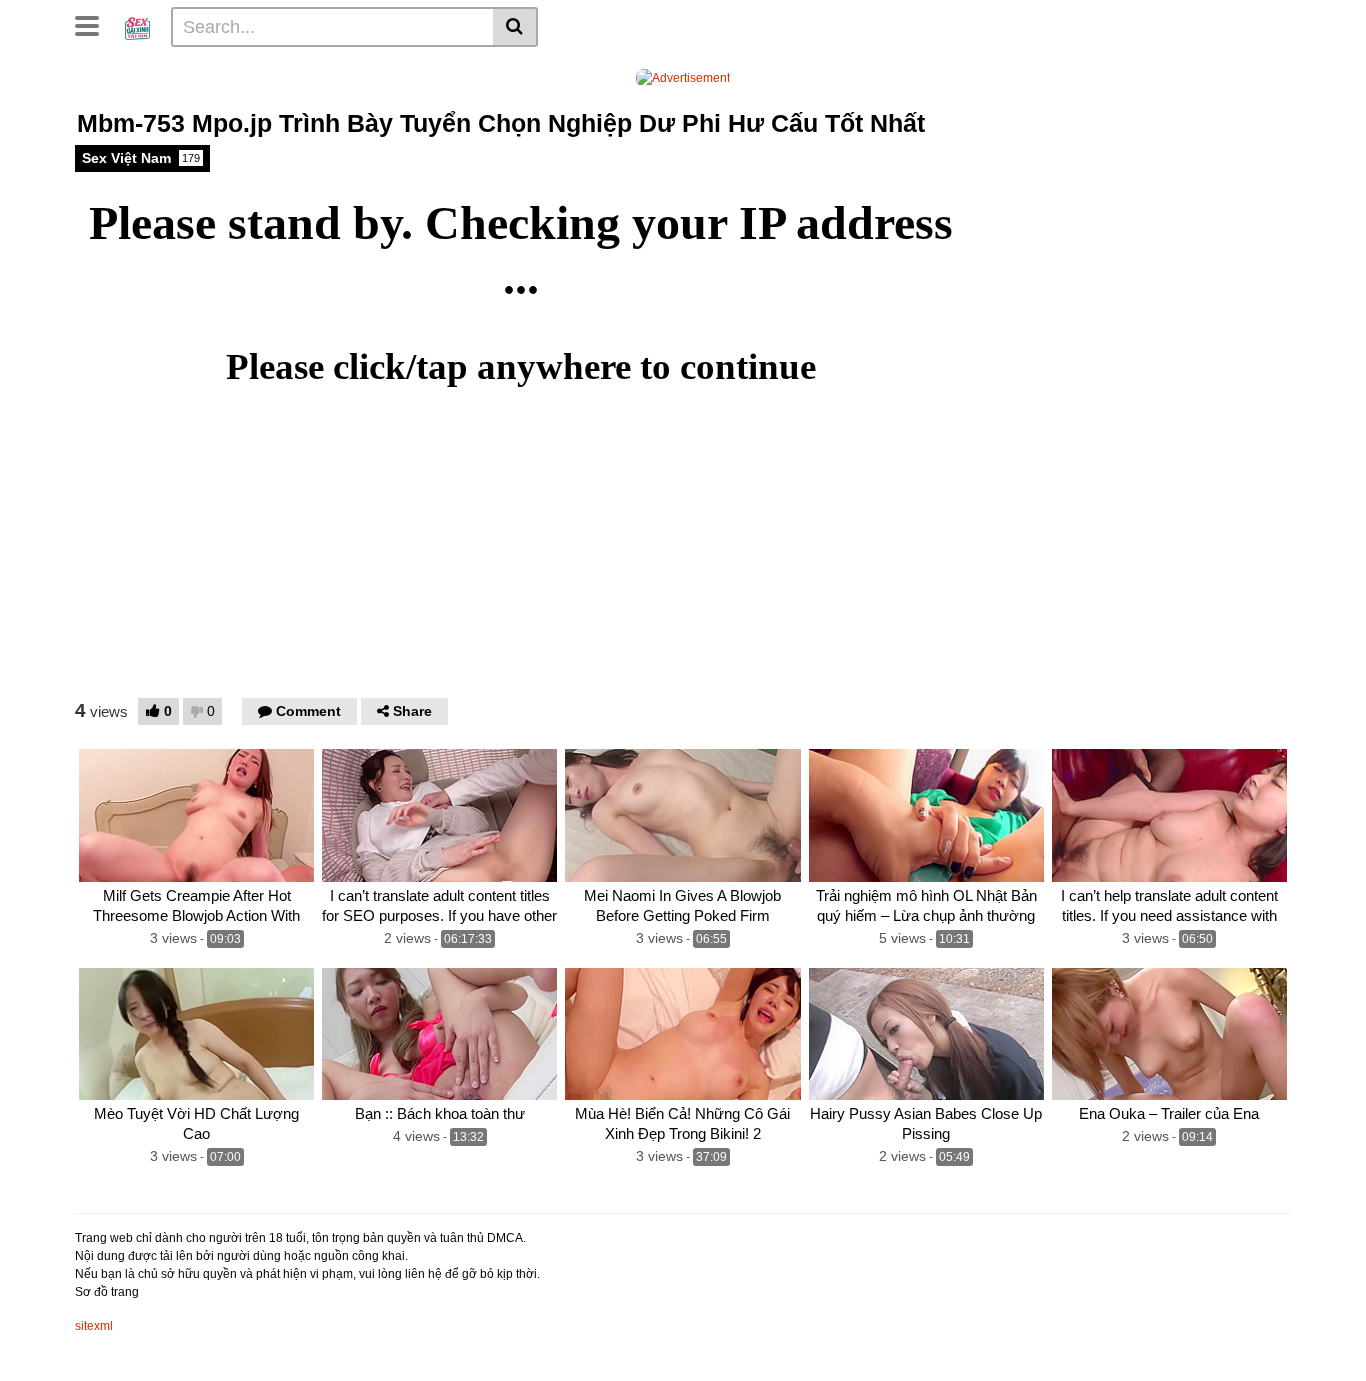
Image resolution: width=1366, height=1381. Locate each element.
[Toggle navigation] (94, 24)
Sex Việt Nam (141, 158)
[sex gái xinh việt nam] (137, 26)
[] (515, 27)
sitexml (94, 1326)
